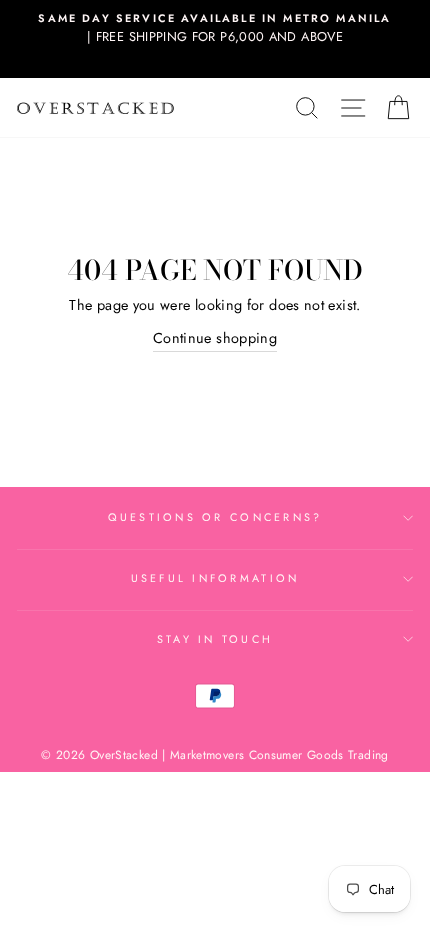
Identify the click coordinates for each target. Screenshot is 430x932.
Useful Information (215, 578)
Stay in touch (215, 639)
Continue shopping (215, 338)
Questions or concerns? (215, 517)
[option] (215, 29)
